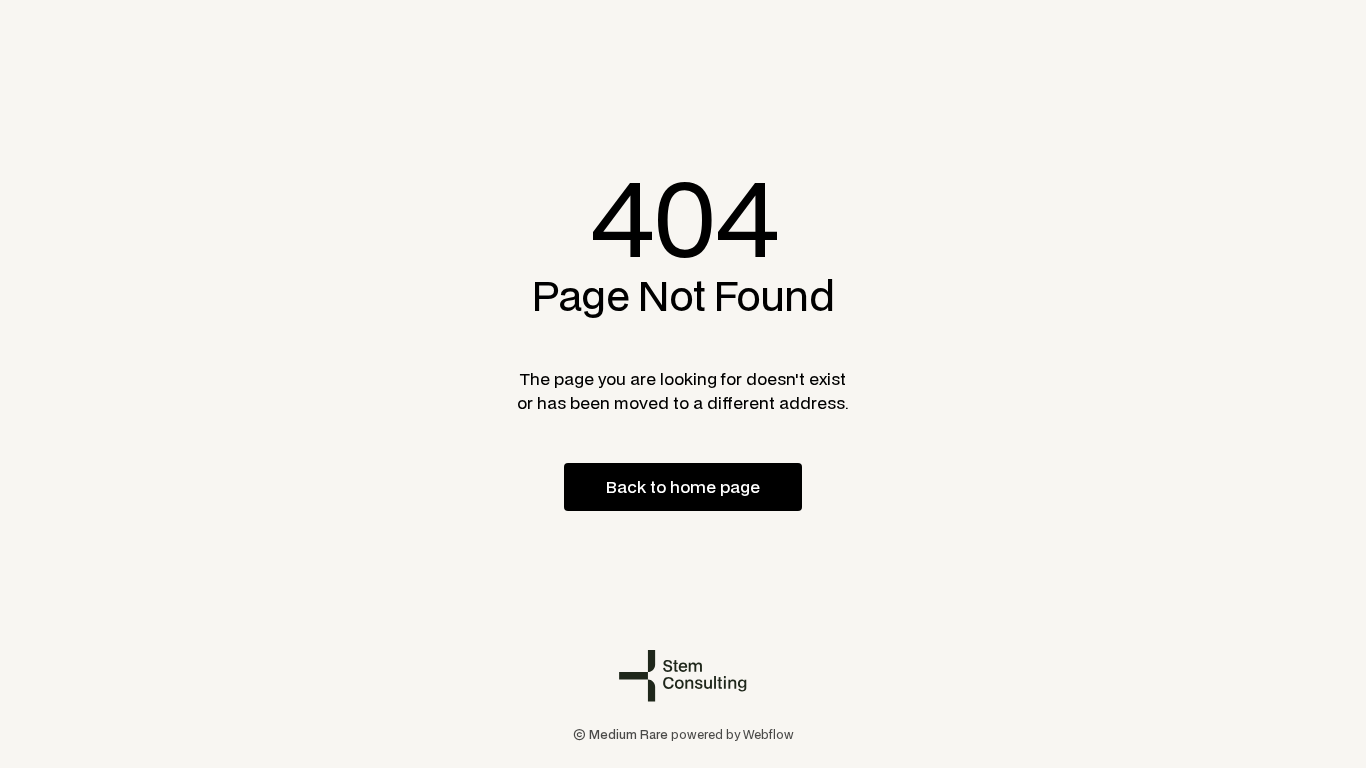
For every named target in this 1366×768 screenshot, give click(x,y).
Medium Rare (628, 734)
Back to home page (683, 486)
